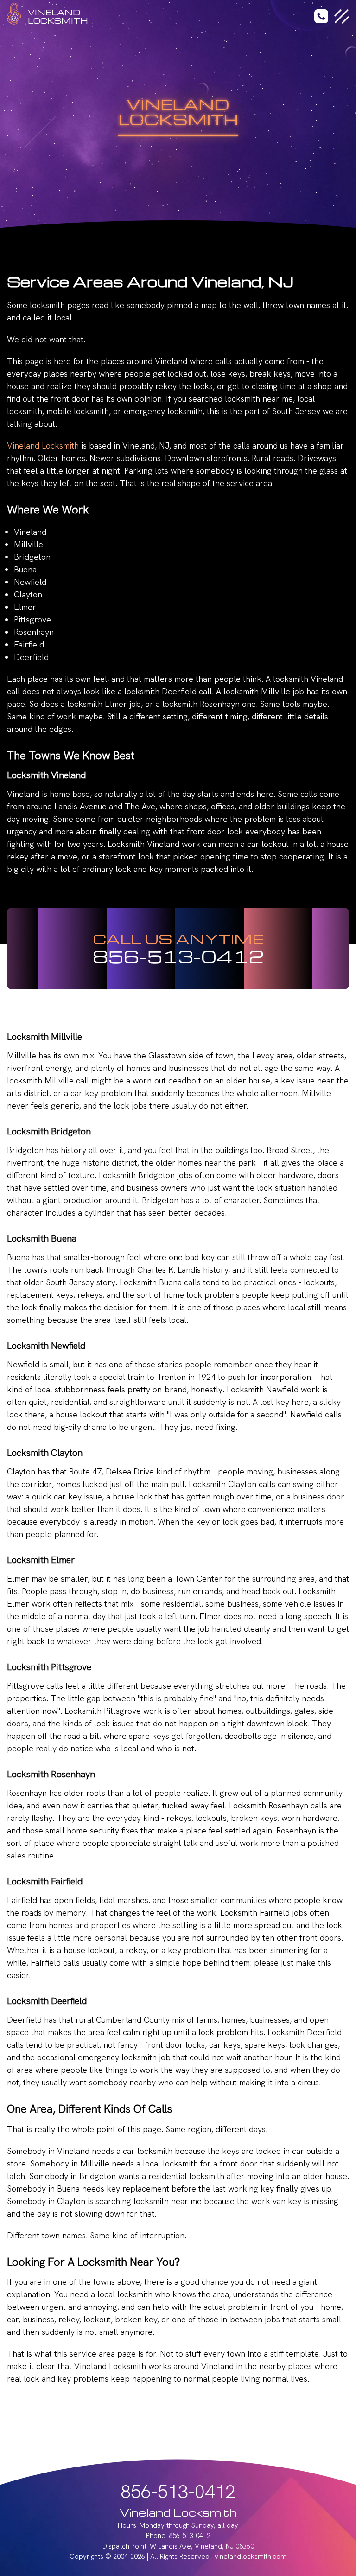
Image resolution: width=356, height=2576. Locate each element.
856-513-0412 (178, 956)
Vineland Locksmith (43, 445)
